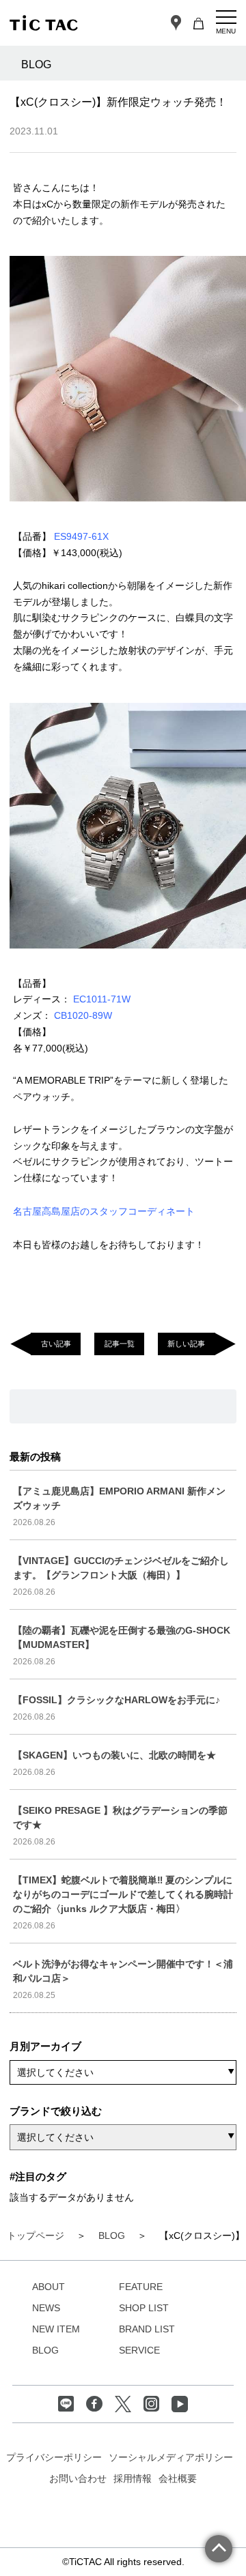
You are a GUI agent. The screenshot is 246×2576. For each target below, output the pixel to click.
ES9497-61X (81, 536)
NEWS (46, 2308)
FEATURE (141, 2287)
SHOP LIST (144, 2308)
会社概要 (178, 2478)
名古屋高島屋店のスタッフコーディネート (104, 1211)
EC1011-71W (102, 999)
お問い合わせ (78, 2478)
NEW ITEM (56, 2329)
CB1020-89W (83, 1015)
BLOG (45, 2350)
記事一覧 (120, 1344)
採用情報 (133, 2478)
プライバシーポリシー (54, 2457)
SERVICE (139, 2350)
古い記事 (56, 1344)
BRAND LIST (147, 2329)
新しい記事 (186, 1344)
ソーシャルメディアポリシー (171, 2457)
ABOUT (49, 2287)
